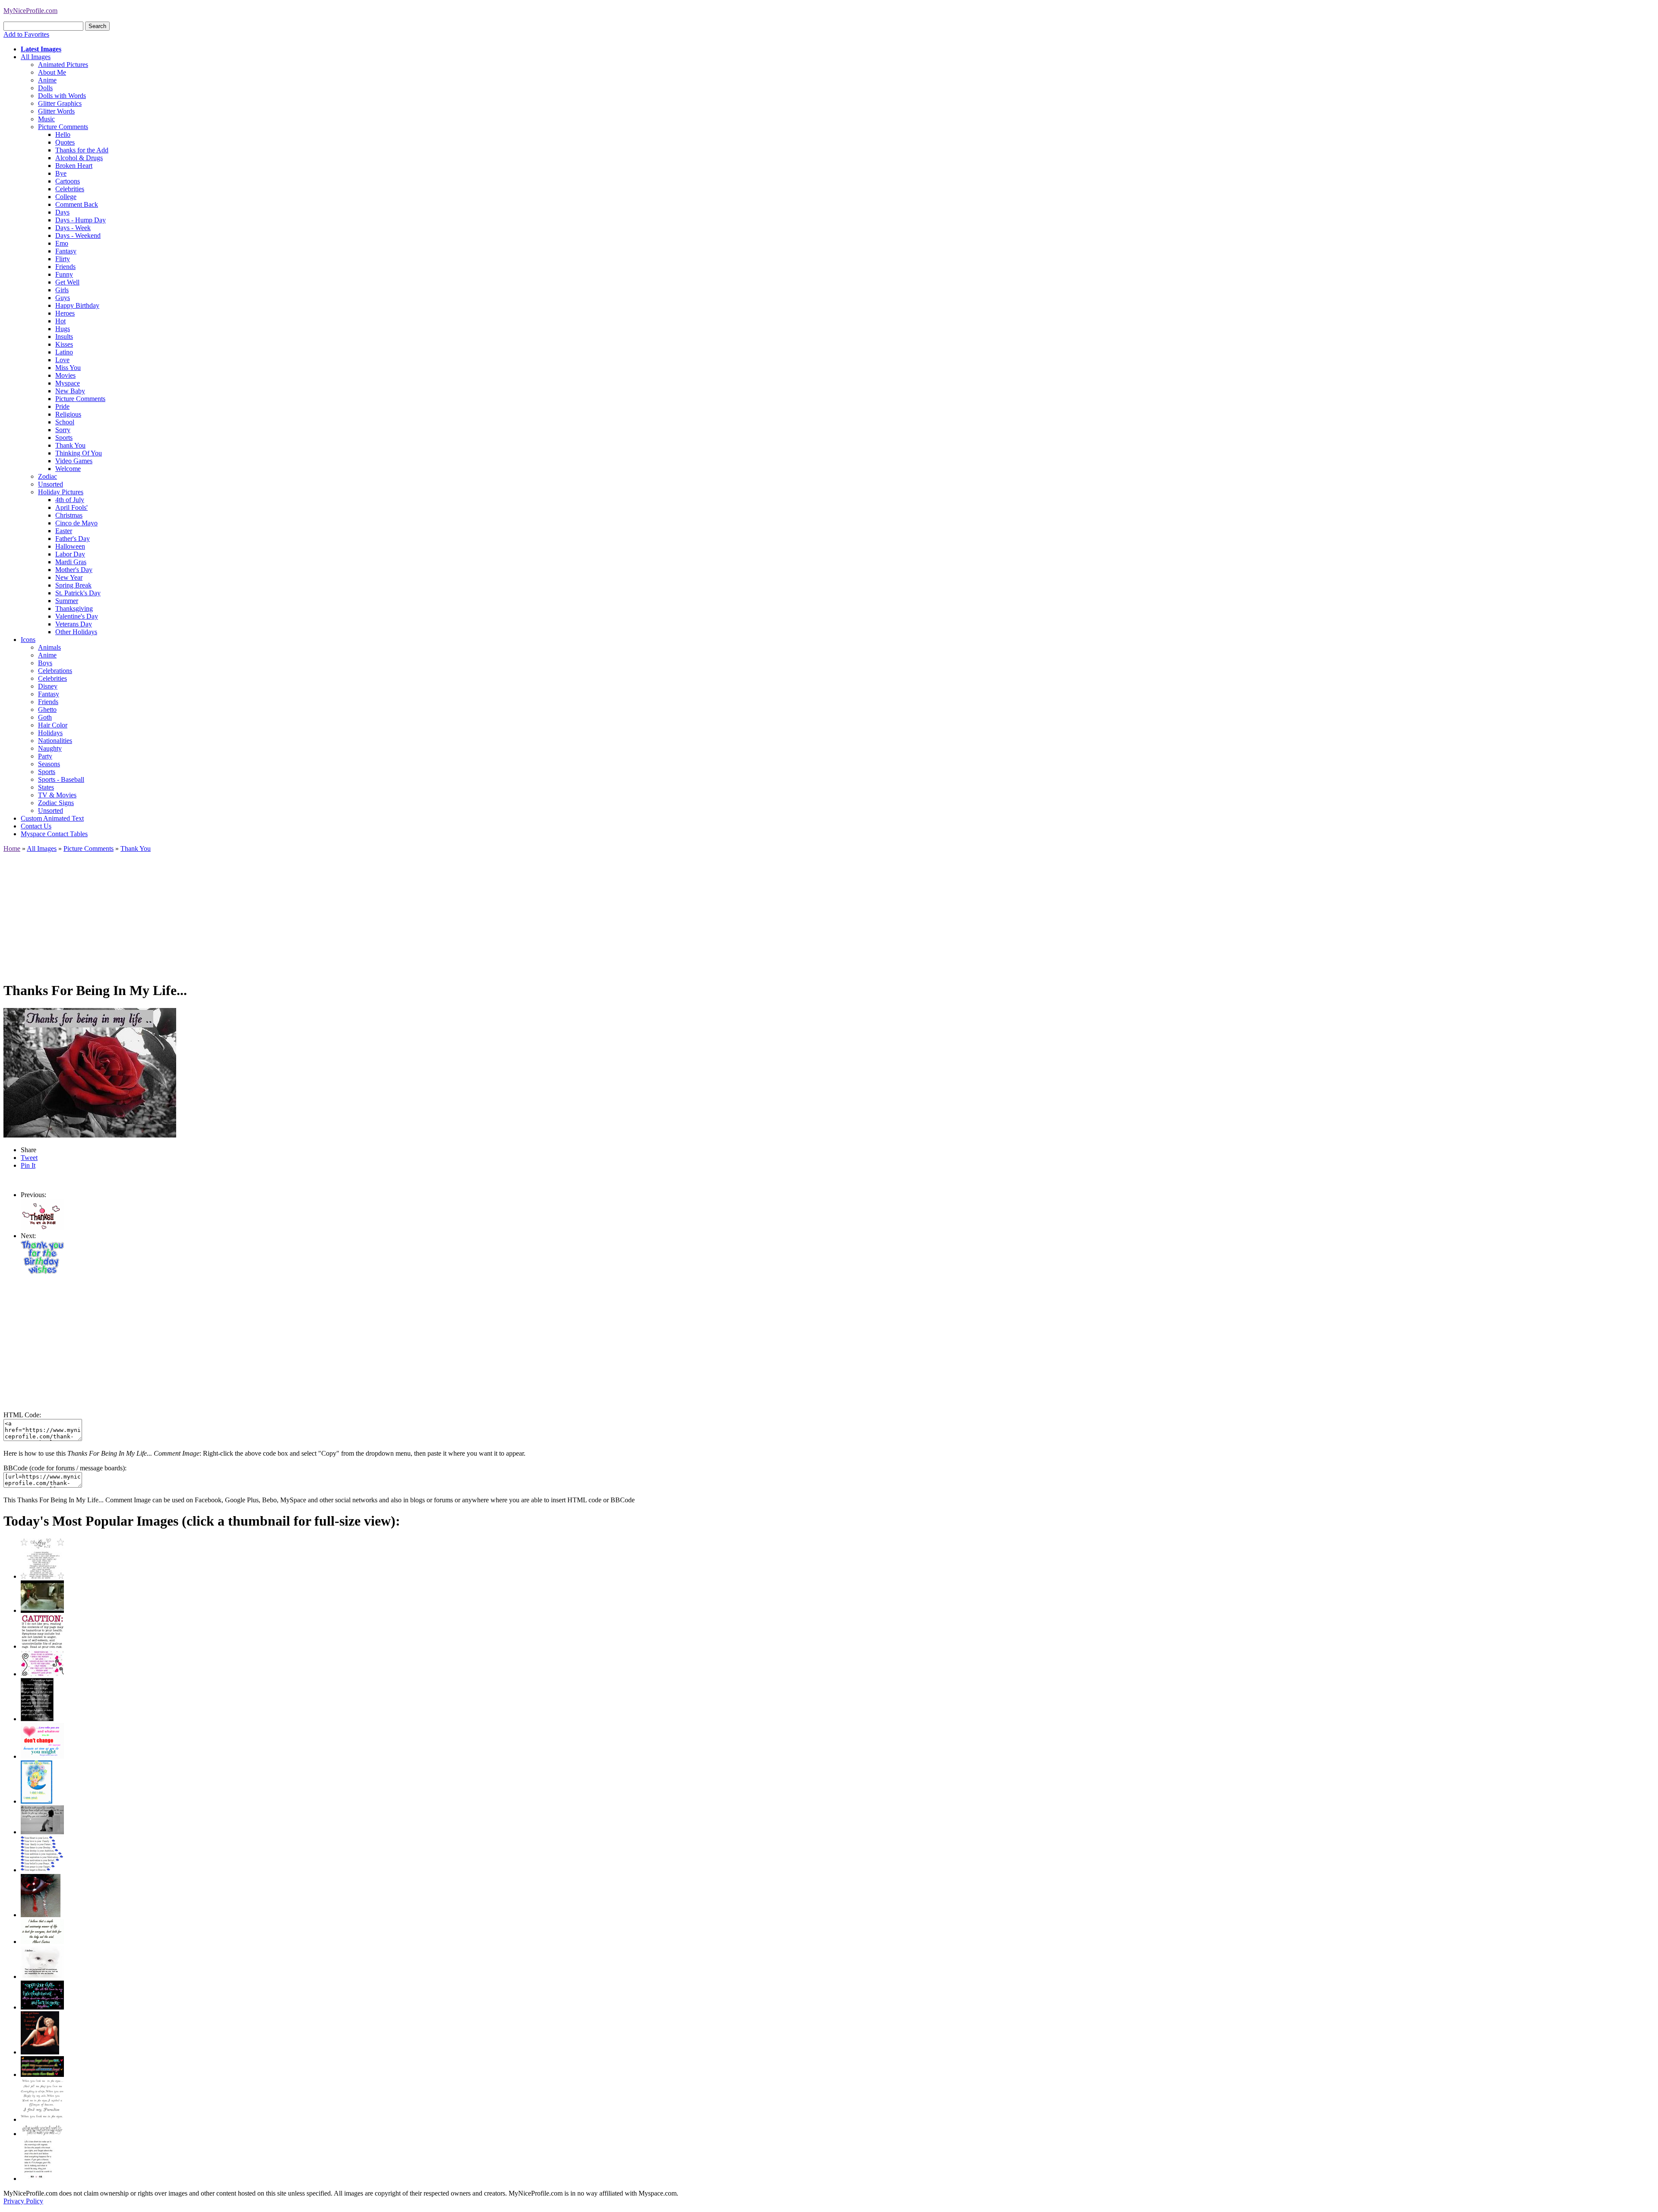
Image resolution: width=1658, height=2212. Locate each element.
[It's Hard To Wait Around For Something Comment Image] (42, 1832)
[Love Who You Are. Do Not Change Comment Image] (42, 1756)
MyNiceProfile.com (30, 11)
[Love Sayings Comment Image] (42, 1576)
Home (12, 848)
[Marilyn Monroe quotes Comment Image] (40, 2052)
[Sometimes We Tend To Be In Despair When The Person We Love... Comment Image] (42, 1674)
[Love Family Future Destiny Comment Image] (42, 1870)
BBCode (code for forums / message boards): (65, 1468)
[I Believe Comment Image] (42, 1977)
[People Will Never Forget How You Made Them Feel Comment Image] (42, 2075)
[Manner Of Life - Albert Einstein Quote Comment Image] (42, 1942)
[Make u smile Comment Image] (42, 2134)
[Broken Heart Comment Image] (41, 1915)
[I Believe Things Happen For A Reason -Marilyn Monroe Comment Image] (37, 1719)
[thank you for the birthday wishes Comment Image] (42, 1272)
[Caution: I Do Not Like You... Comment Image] (42, 1646)
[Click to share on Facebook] (90, 1073)
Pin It (28, 1165)
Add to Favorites (26, 34)
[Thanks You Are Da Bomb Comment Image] (42, 1228)
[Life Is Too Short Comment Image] (38, 2179)
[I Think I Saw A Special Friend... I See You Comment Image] (36, 1801)
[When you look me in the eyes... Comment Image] (42, 2119)
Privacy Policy (23, 2201)
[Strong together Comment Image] (42, 2007)
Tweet (29, 1158)
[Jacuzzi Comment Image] (42, 1610)
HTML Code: (22, 1415)
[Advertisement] (263, 913)
